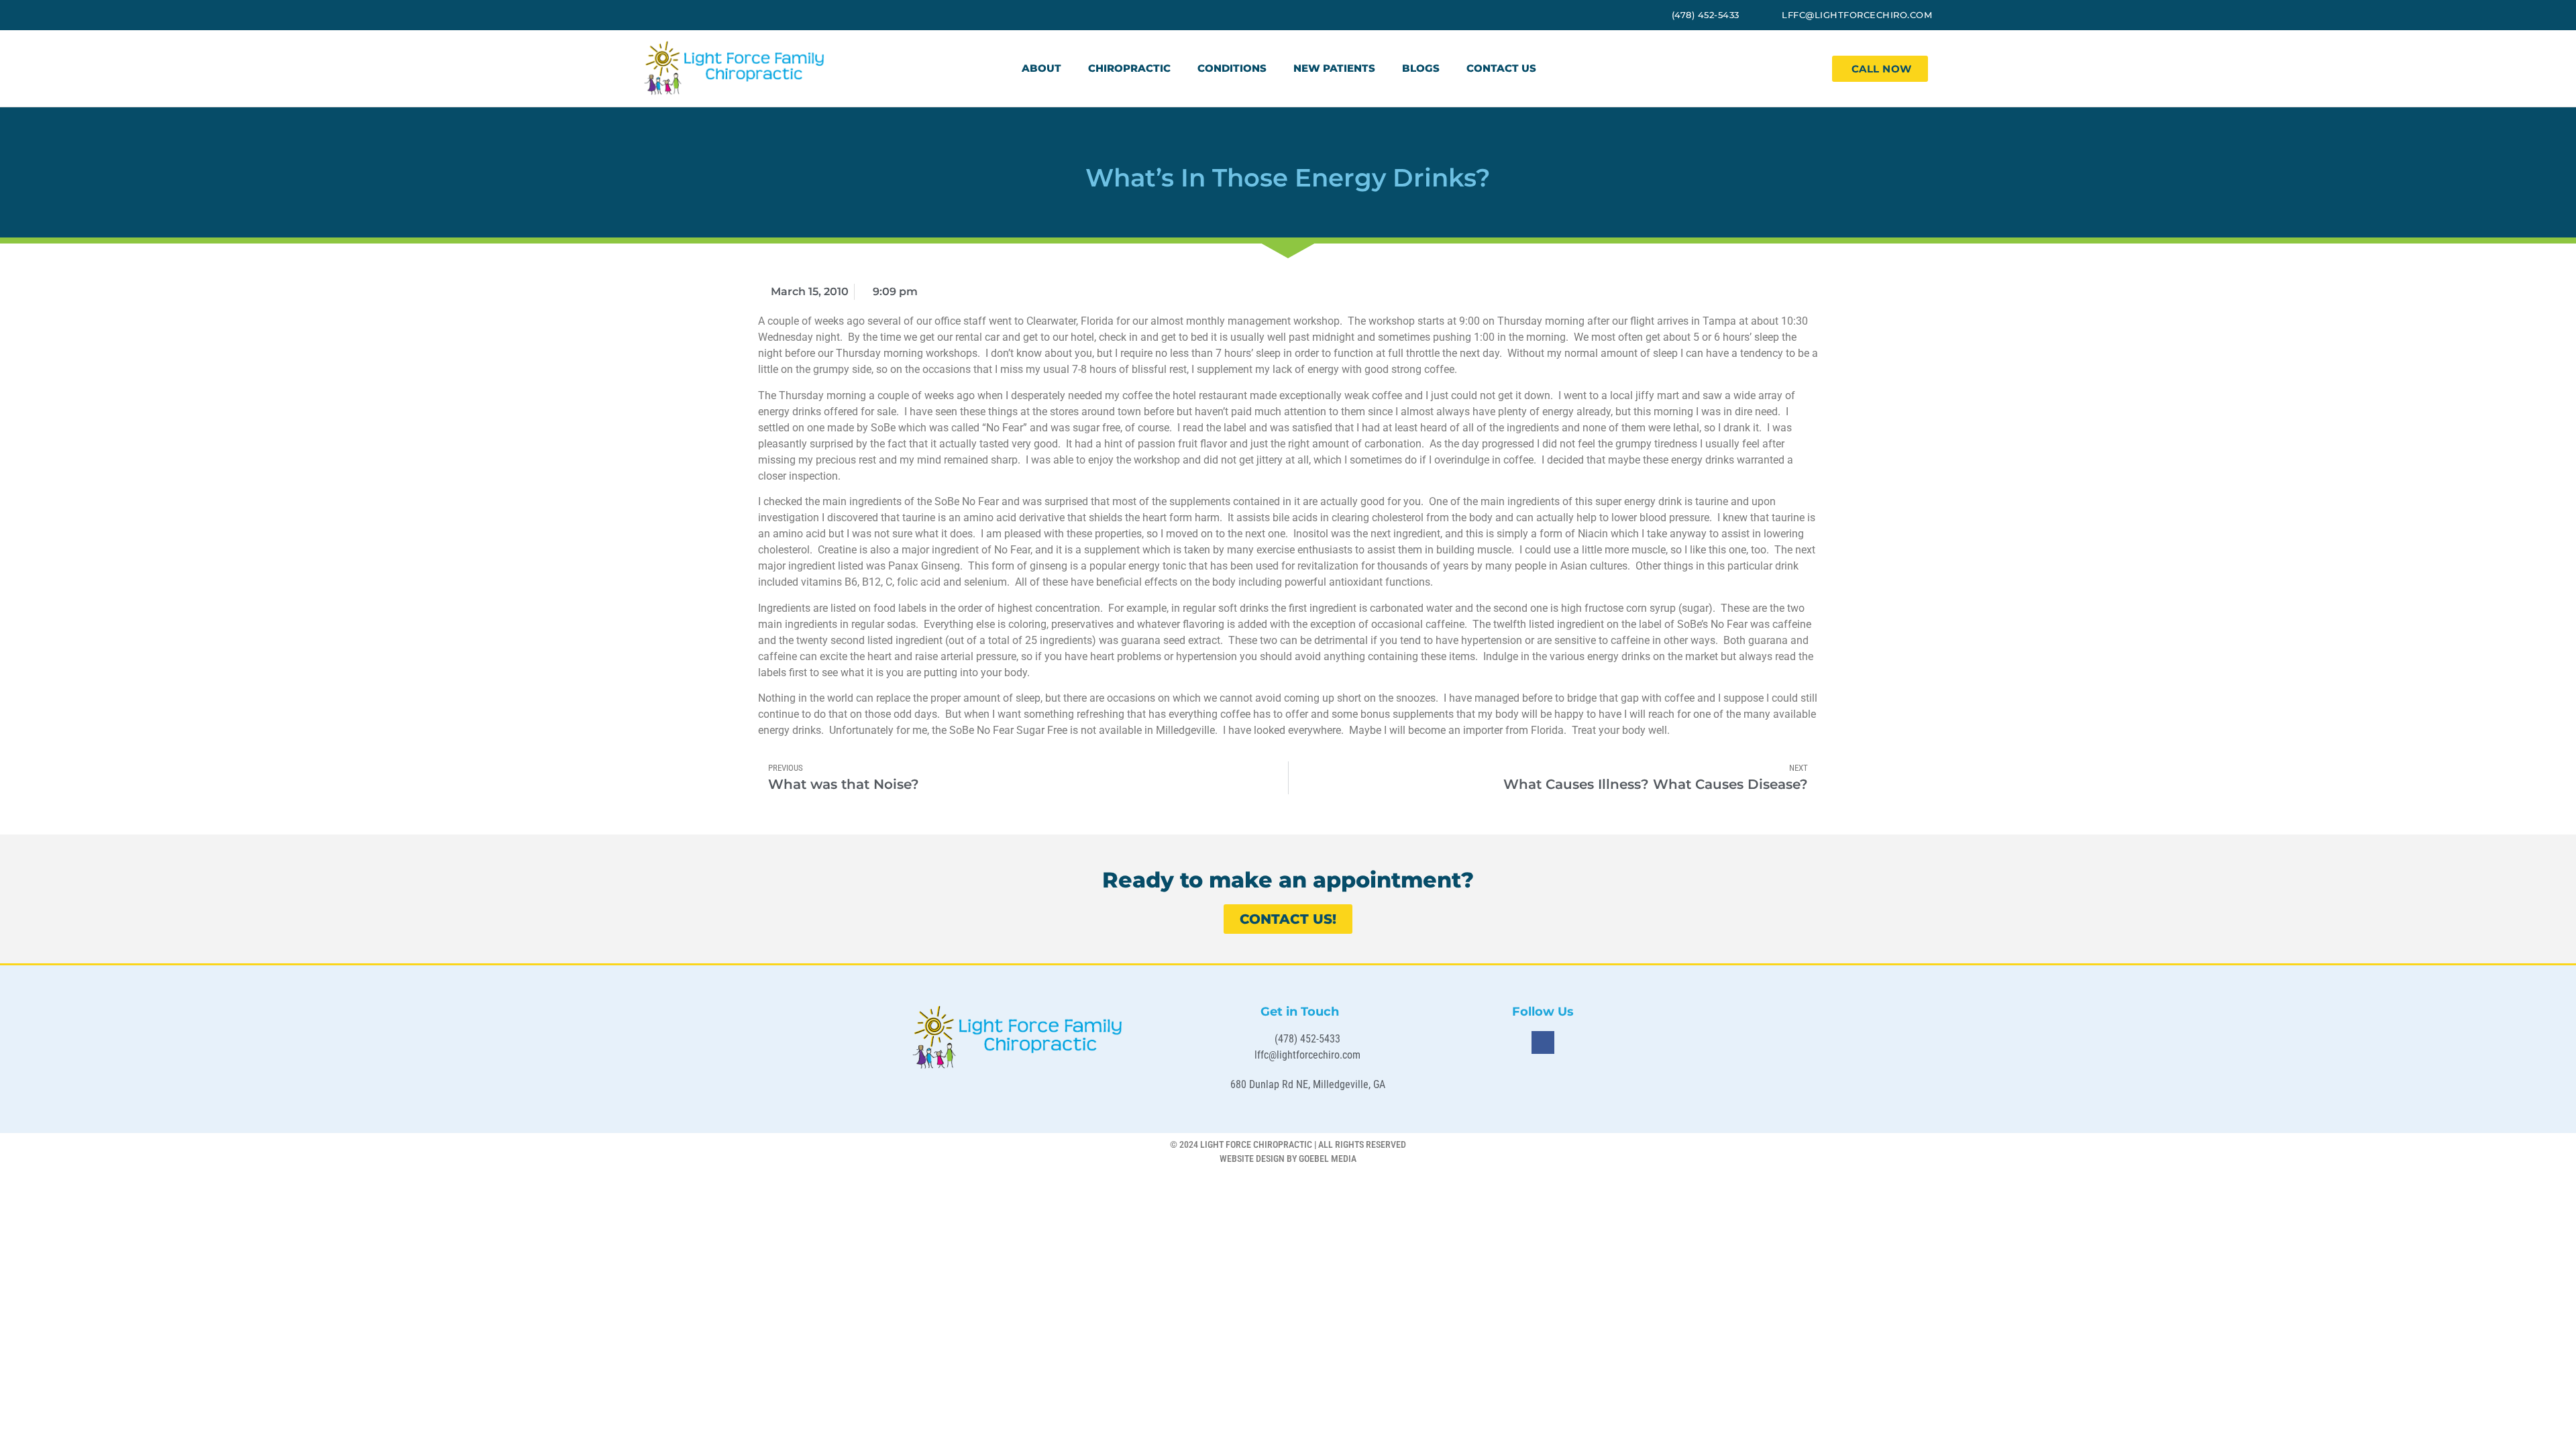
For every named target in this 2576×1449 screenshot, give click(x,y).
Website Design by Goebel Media (1288, 1159)
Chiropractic (1129, 68)
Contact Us (1501, 68)
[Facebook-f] (1543, 1042)
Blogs (1421, 68)
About (1041, 68)
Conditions (1232, 68)
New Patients (1334, 68)
